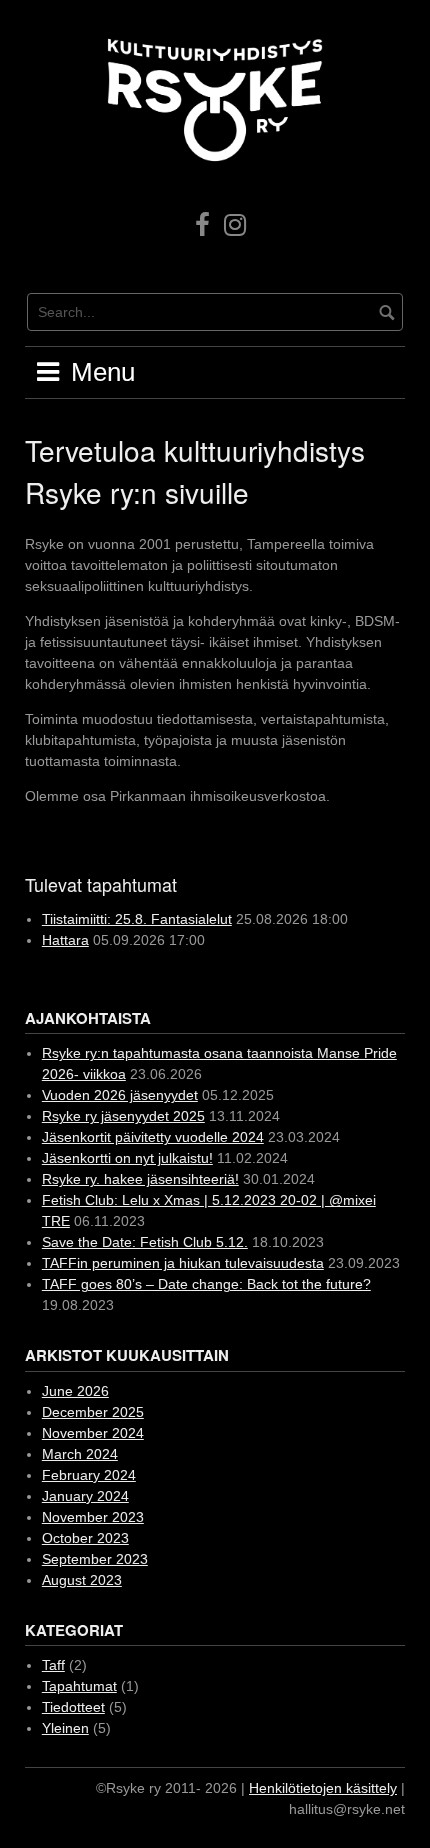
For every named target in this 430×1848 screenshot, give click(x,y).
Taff (53, 1665)
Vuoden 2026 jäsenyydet (120, 1095)
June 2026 (75, 1391)
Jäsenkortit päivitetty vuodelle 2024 (153, 1137)
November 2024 (93, 1433)
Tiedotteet (73, 1707)
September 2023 (95, 1559)
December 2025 (93, 1412)
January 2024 (85, 1496)
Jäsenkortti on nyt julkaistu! (127, 1158)
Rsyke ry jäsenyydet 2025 (123, 1116)
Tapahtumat (79, 1686)
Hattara (65, 940)
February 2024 (89, 1475)
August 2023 (82, 1580)
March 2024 (80, 1454)
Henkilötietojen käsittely (323, 1788)
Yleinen (65, 1728)
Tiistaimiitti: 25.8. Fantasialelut (137, 919)
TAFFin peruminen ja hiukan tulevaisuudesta (183, 1263)
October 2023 (85, 1538)
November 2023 (93, 1517)
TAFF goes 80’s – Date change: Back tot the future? (206, 1284)
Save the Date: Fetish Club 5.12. (145, 1242)
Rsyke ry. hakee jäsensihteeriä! (140, 1179)
